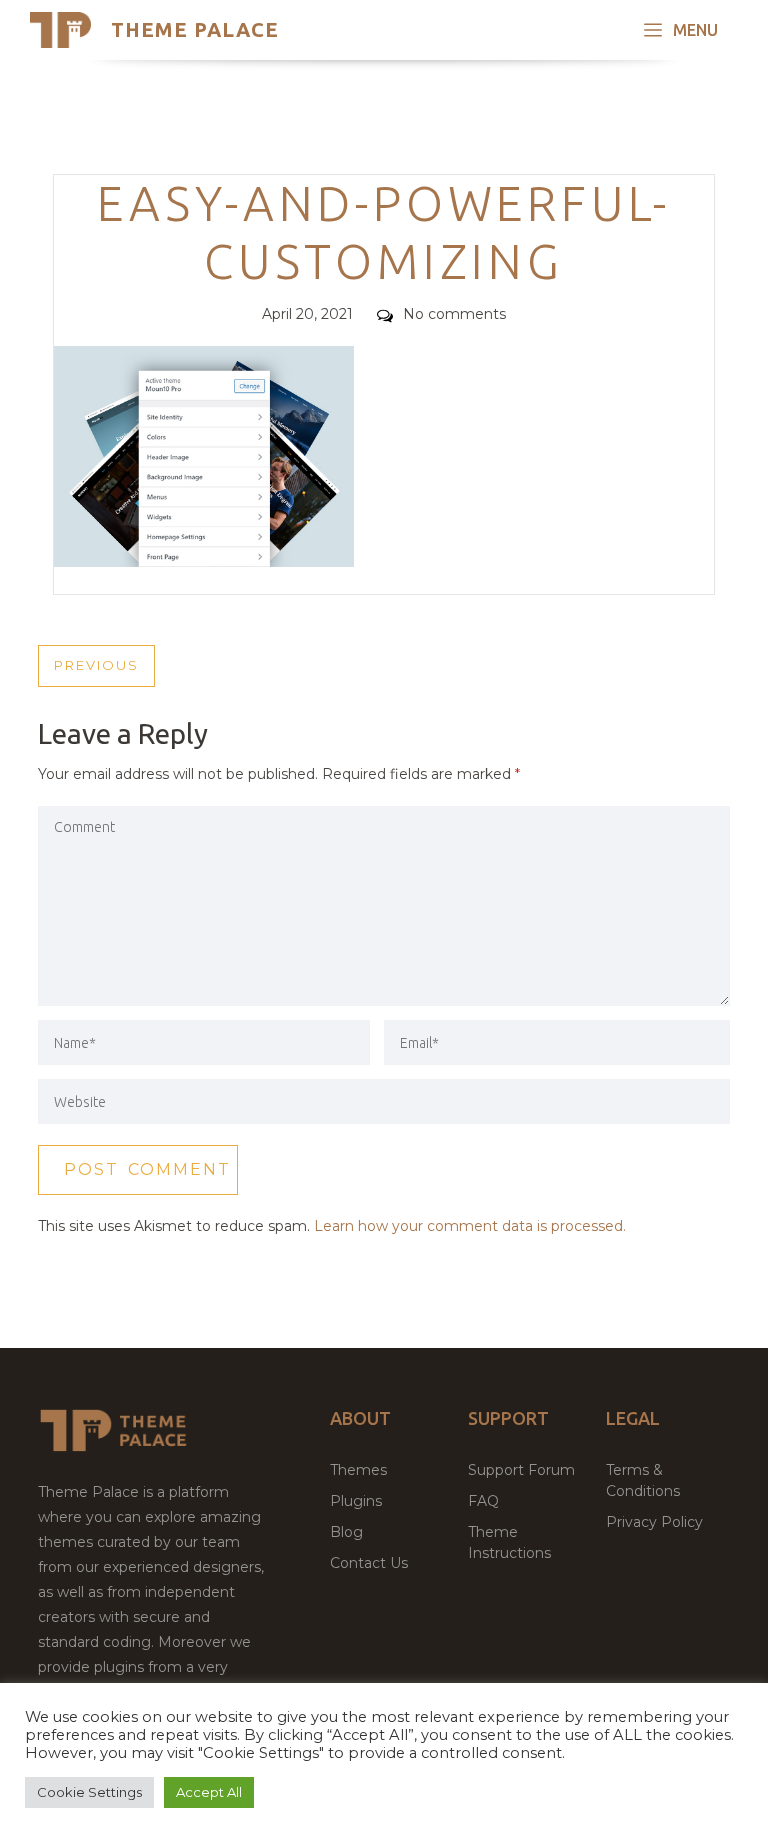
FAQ (483, 1501)
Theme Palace (195, 29)
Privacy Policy (654, 1522)
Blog (346, 1532)
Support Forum (521, 1470)
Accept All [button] (209, 1792)
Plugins (356, 1501)
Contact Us (369, 1563)
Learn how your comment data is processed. (470, 1226)
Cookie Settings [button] (89, 1792)
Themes (358, 1470)
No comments (454, 314)
